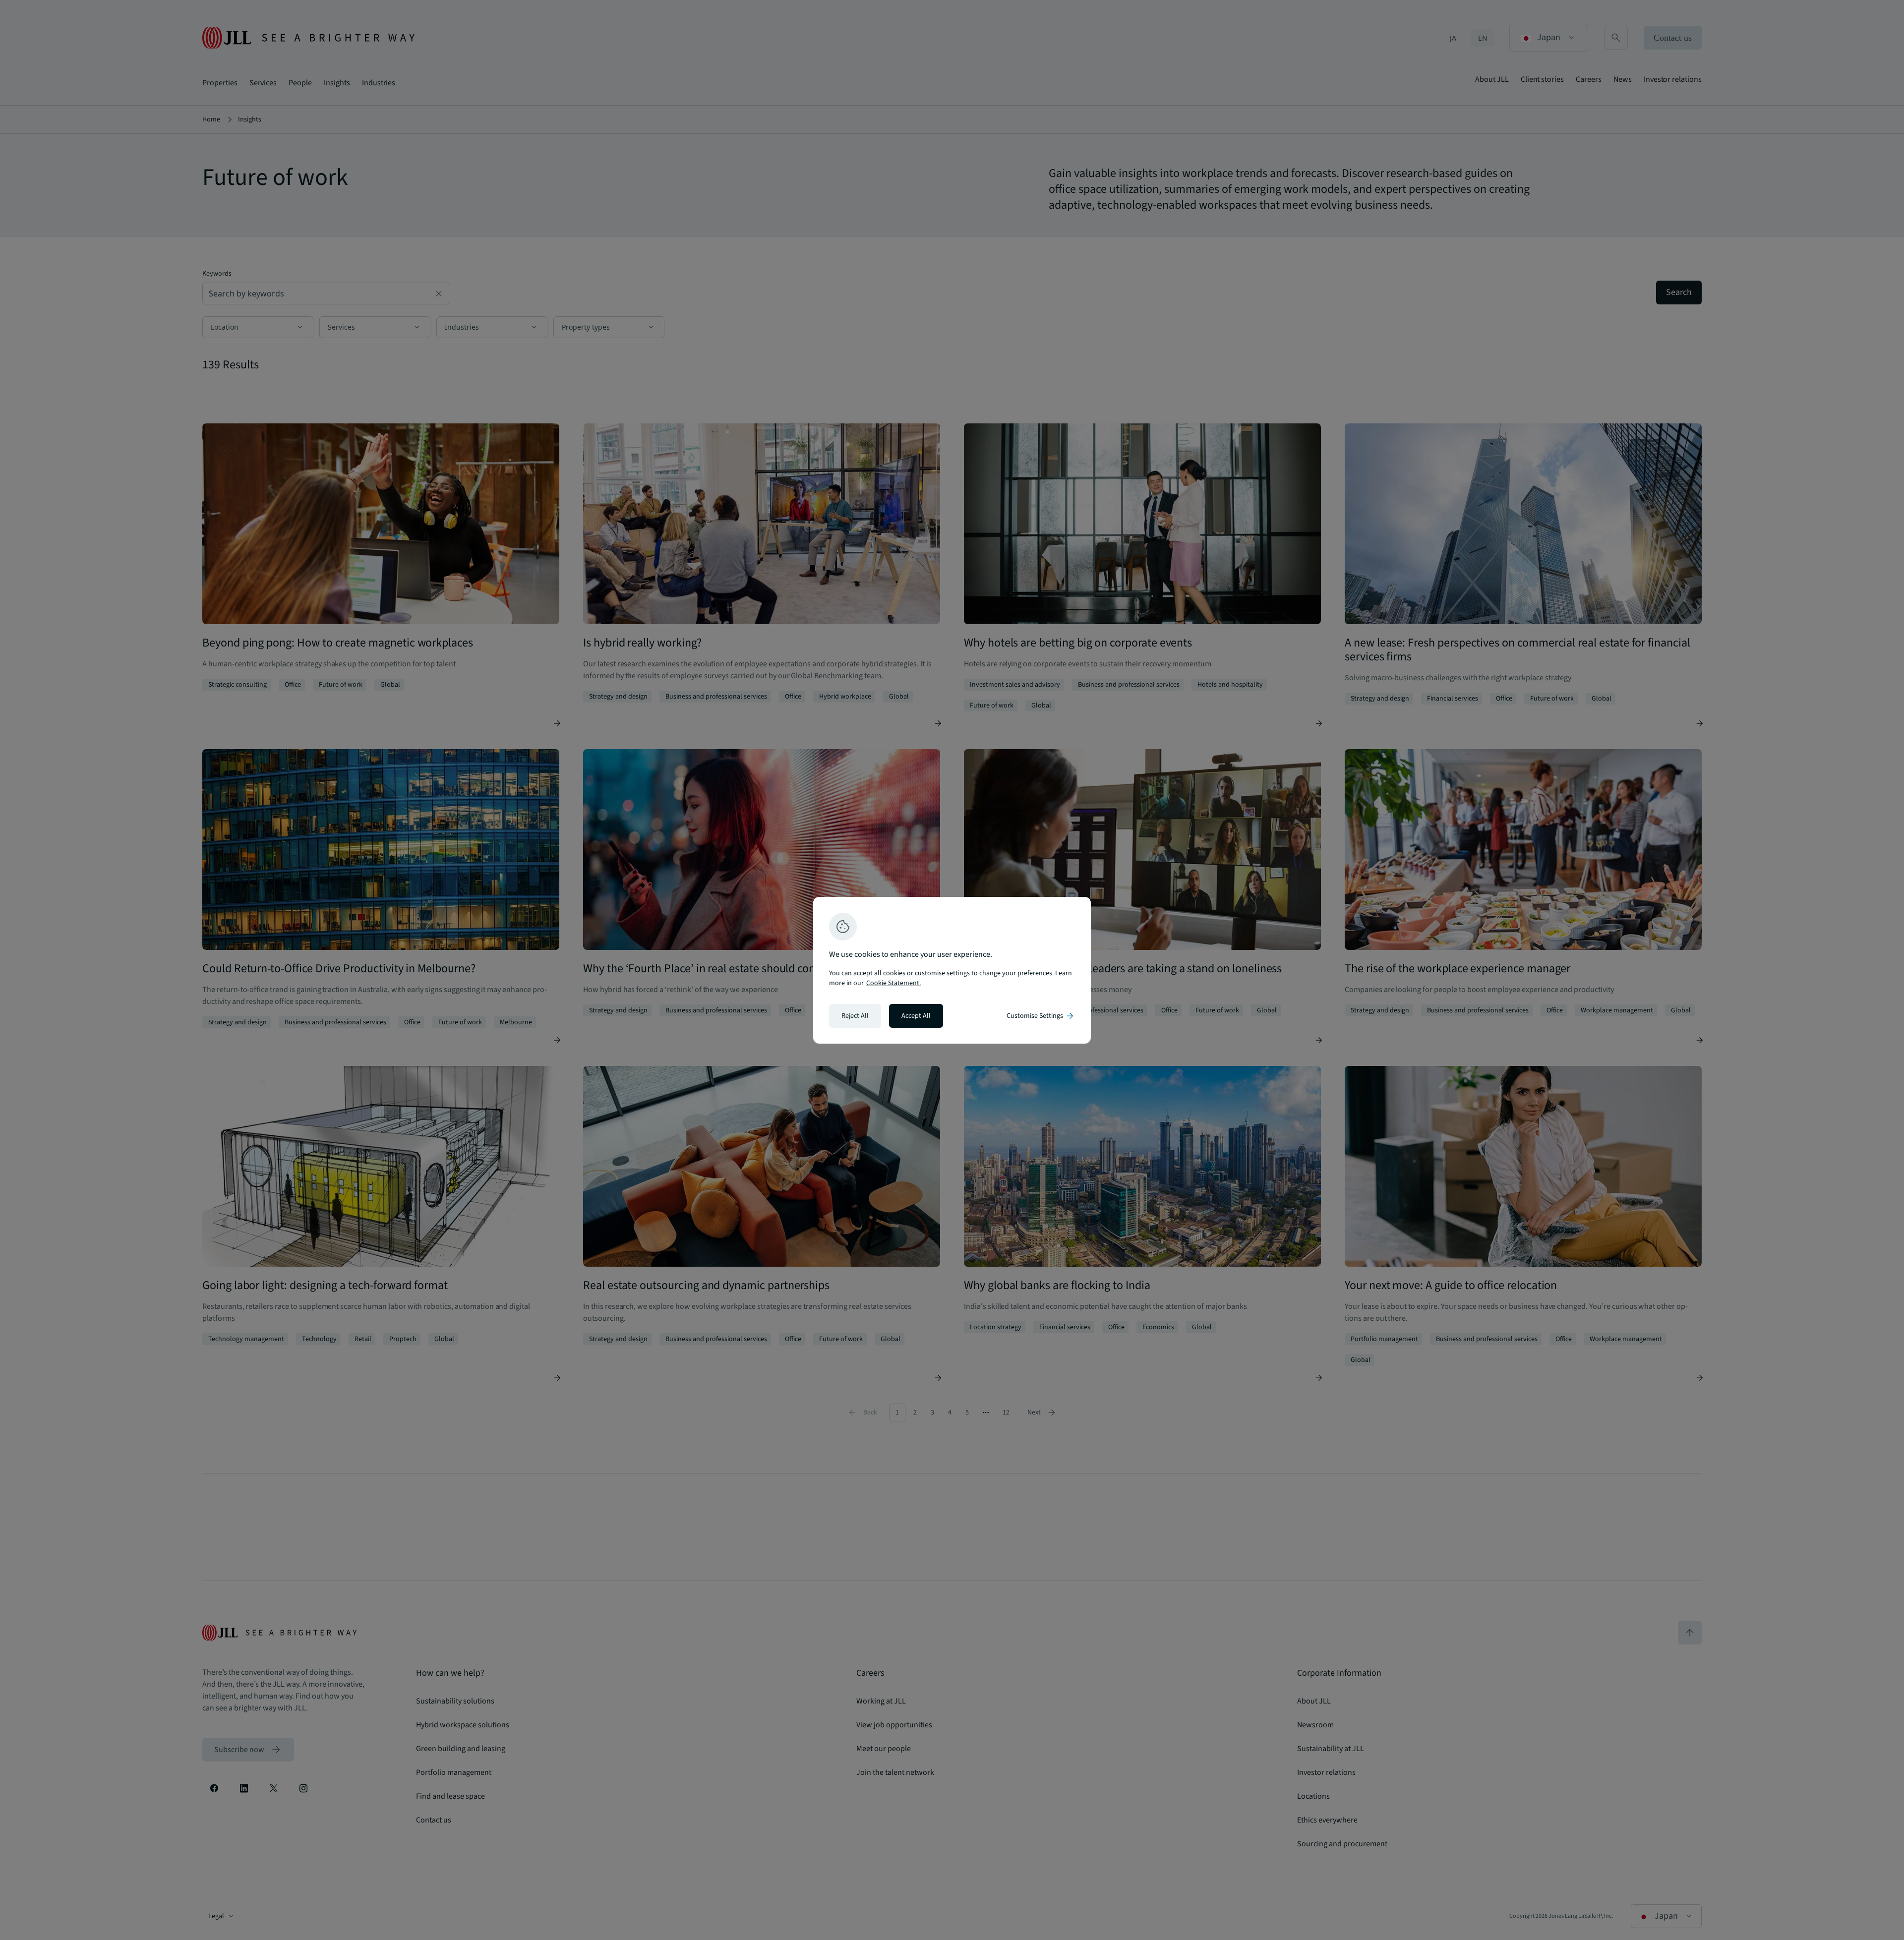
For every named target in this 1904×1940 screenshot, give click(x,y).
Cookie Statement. (893, 983)
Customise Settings (1041, 1016)
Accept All (916, 1016)
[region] (952, 970)
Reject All (855, 1016)
